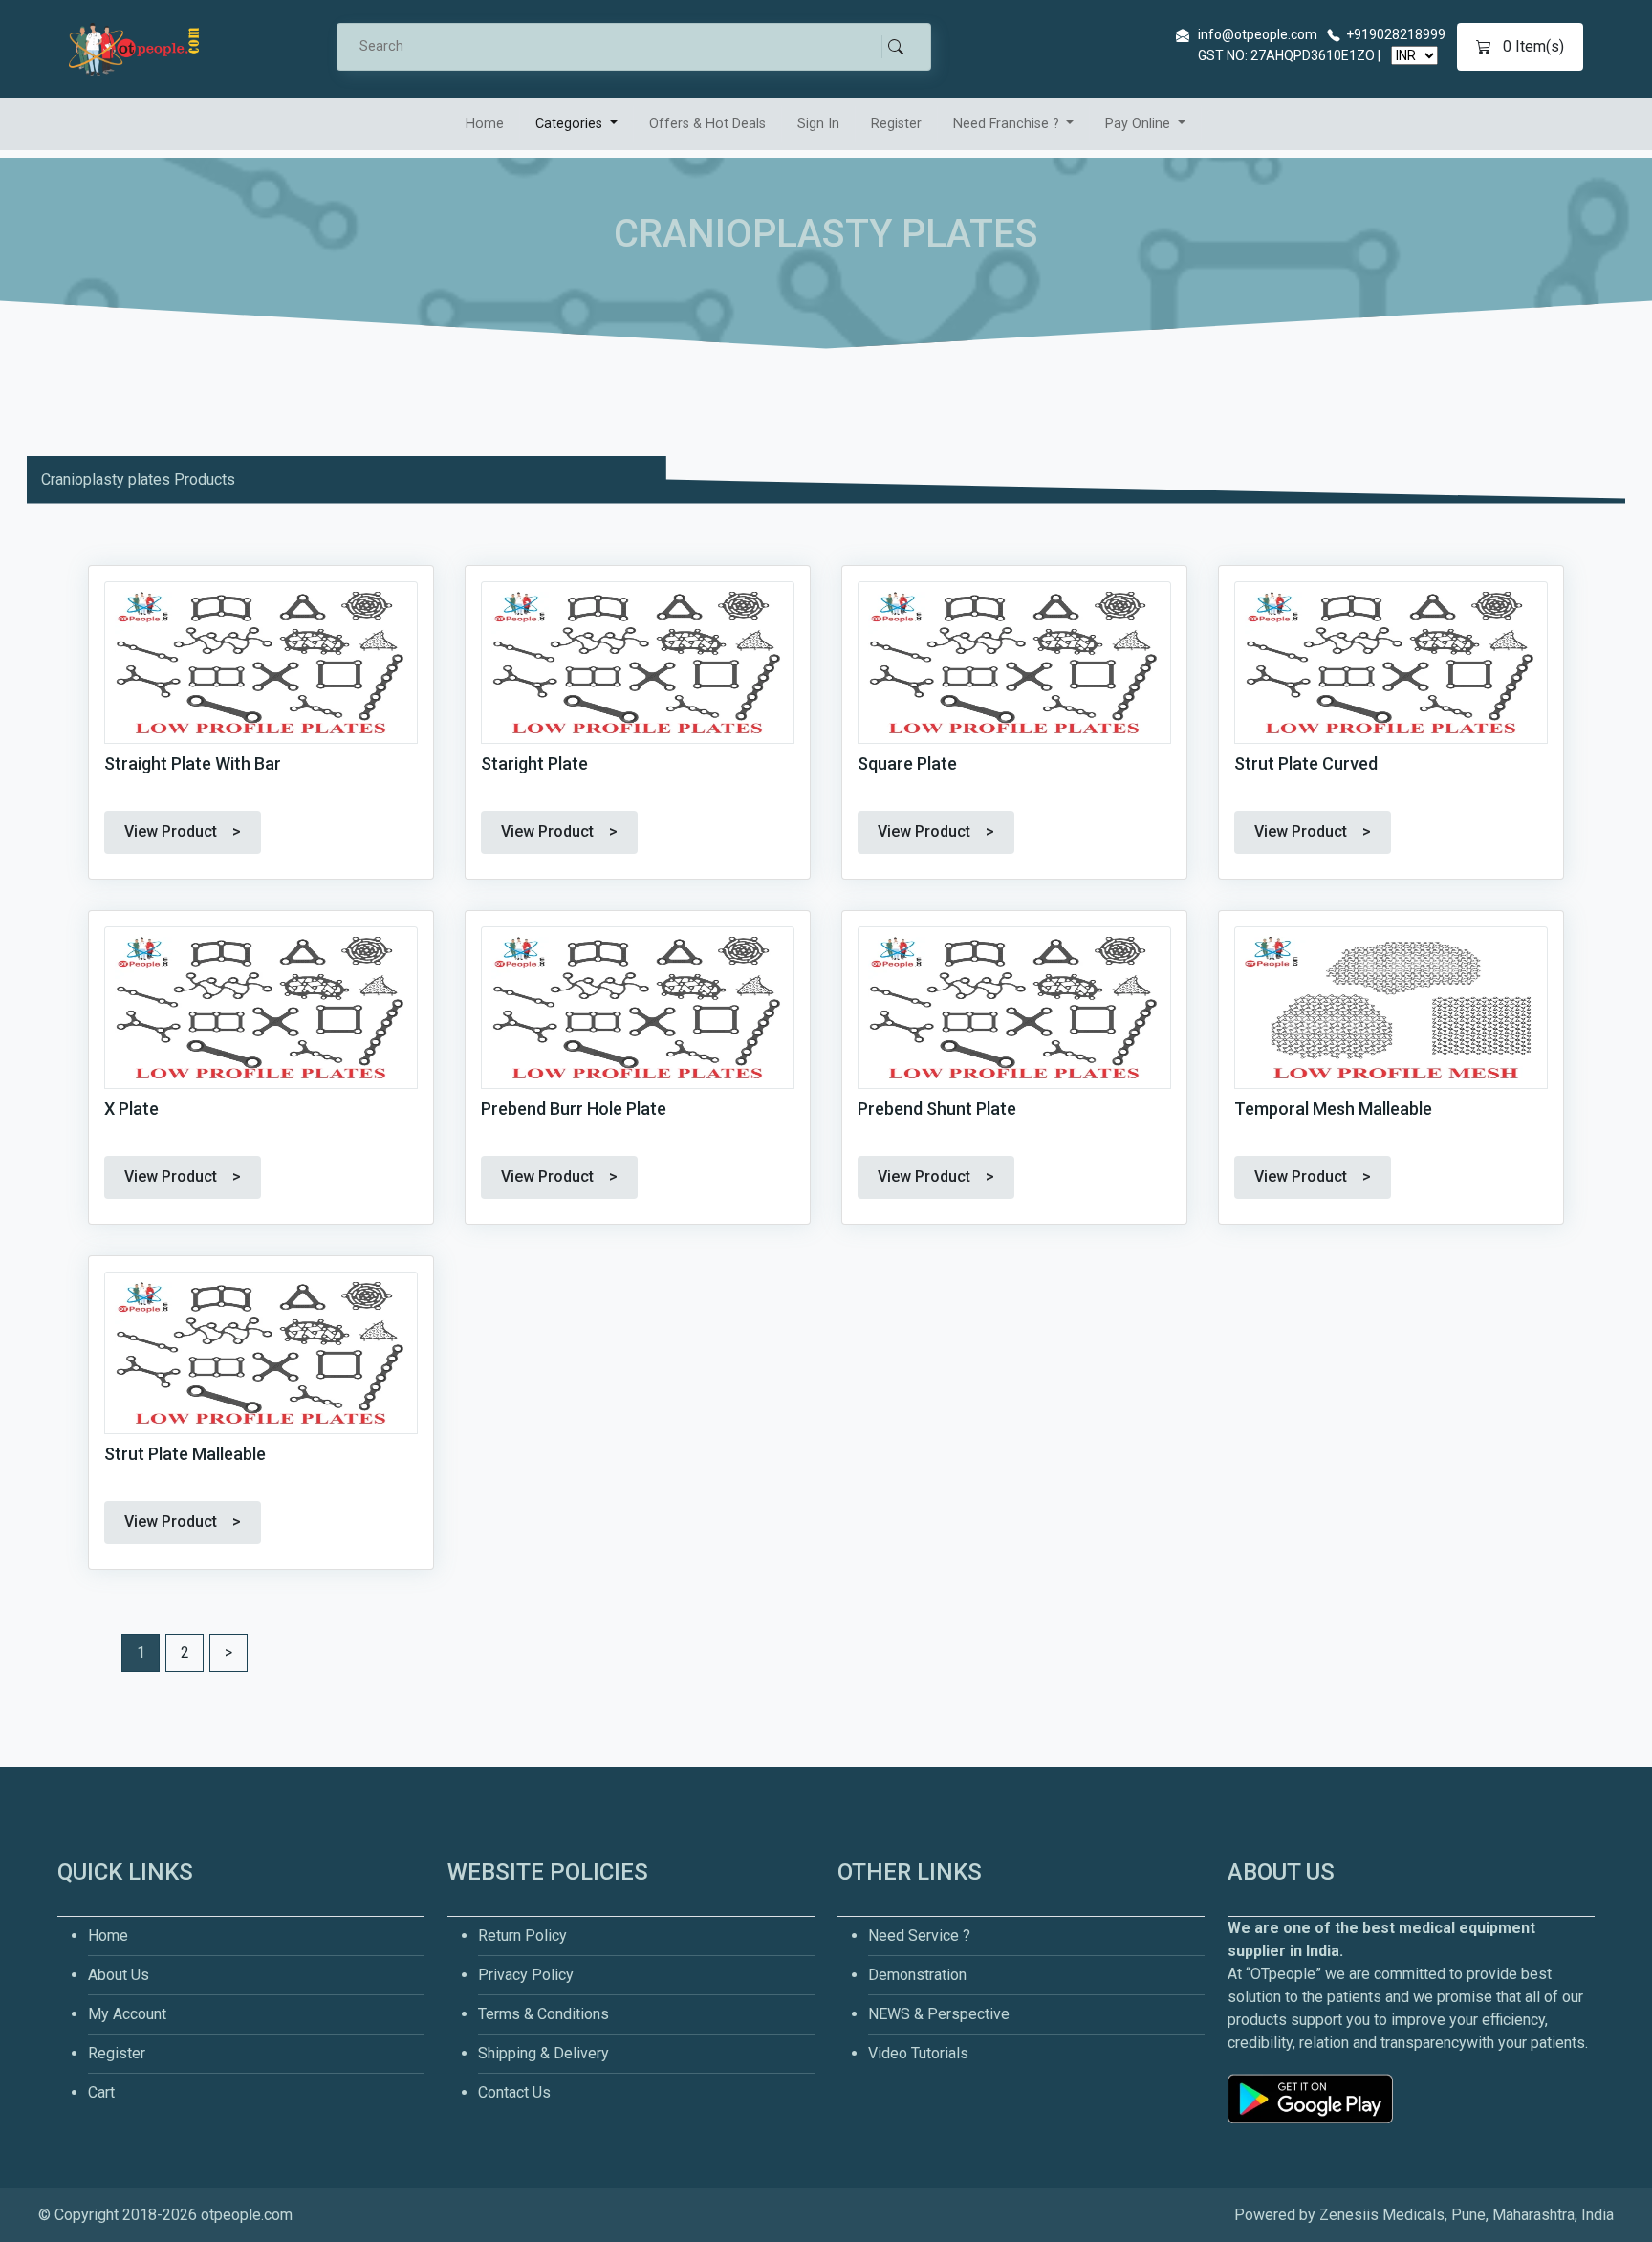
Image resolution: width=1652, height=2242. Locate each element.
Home (485, 124)
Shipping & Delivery (543, 2053)
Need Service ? (919, 1936)
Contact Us (514, 2092)
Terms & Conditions (543, 2014)
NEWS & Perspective (939, 2014)
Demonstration (917, 1975)
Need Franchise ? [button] (1008, 124)
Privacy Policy (526, 1975)
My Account (127, 2014)
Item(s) (1533, 46)
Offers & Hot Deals (707, 124)
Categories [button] (571, 124)
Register (896, 124)
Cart (101, 2092)
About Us (119, 1975)
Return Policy (522, 1936)
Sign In (818, 124)
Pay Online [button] (1140, 124)
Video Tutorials (918, 2053)
